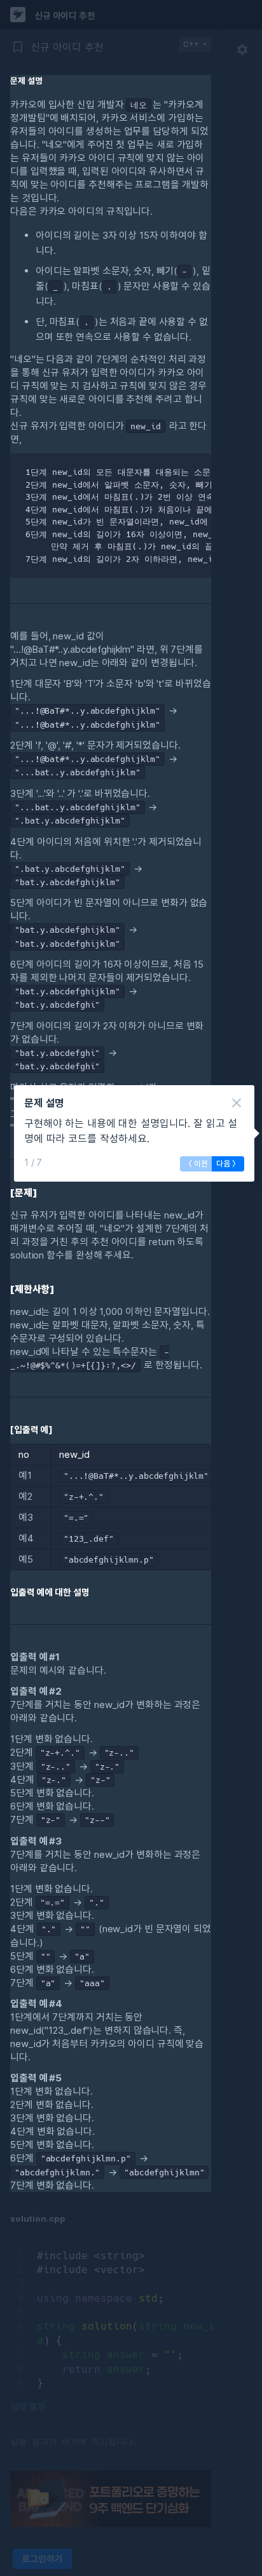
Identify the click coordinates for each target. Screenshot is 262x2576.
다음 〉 (228, 1164)
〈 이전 (196, 1164)
